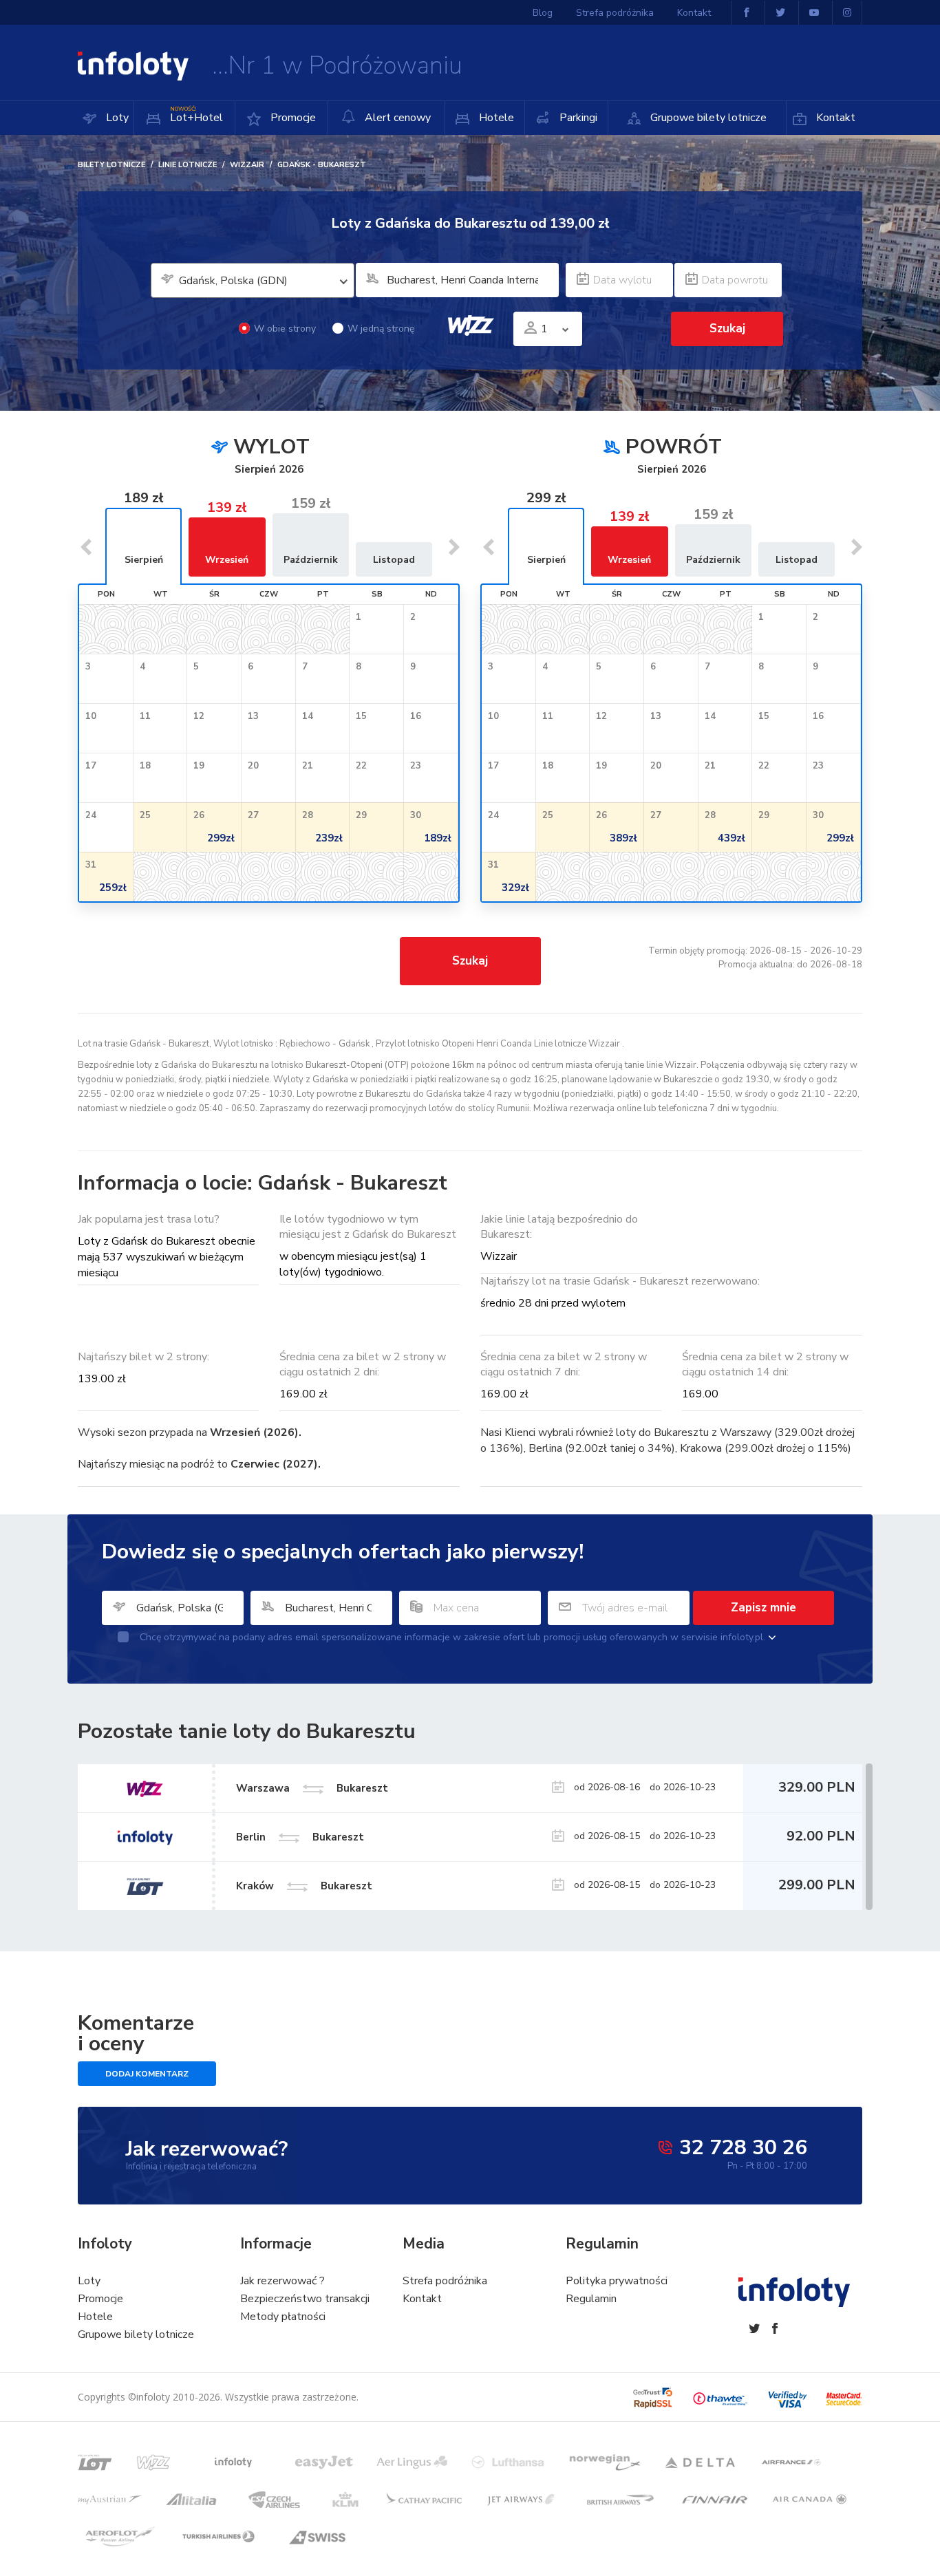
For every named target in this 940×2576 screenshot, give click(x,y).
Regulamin (591, 2299)
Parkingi (577, 118)
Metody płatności (283, 2317)
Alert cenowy (396, 118)
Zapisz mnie (763, 1608)
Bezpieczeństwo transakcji (305, 2299)
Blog (543, 13)
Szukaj (470, 961)
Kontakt (834, 118)
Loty (116, 118)
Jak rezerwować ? (282, 2281)
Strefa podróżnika (615, 13)
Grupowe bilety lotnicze (707, 118)
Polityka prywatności (617, 2281)
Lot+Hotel (196, 115)
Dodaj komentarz (147, 2074)
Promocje (292, 118)
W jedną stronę (381, 329)
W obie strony (285, 329)
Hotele (495, 118)
